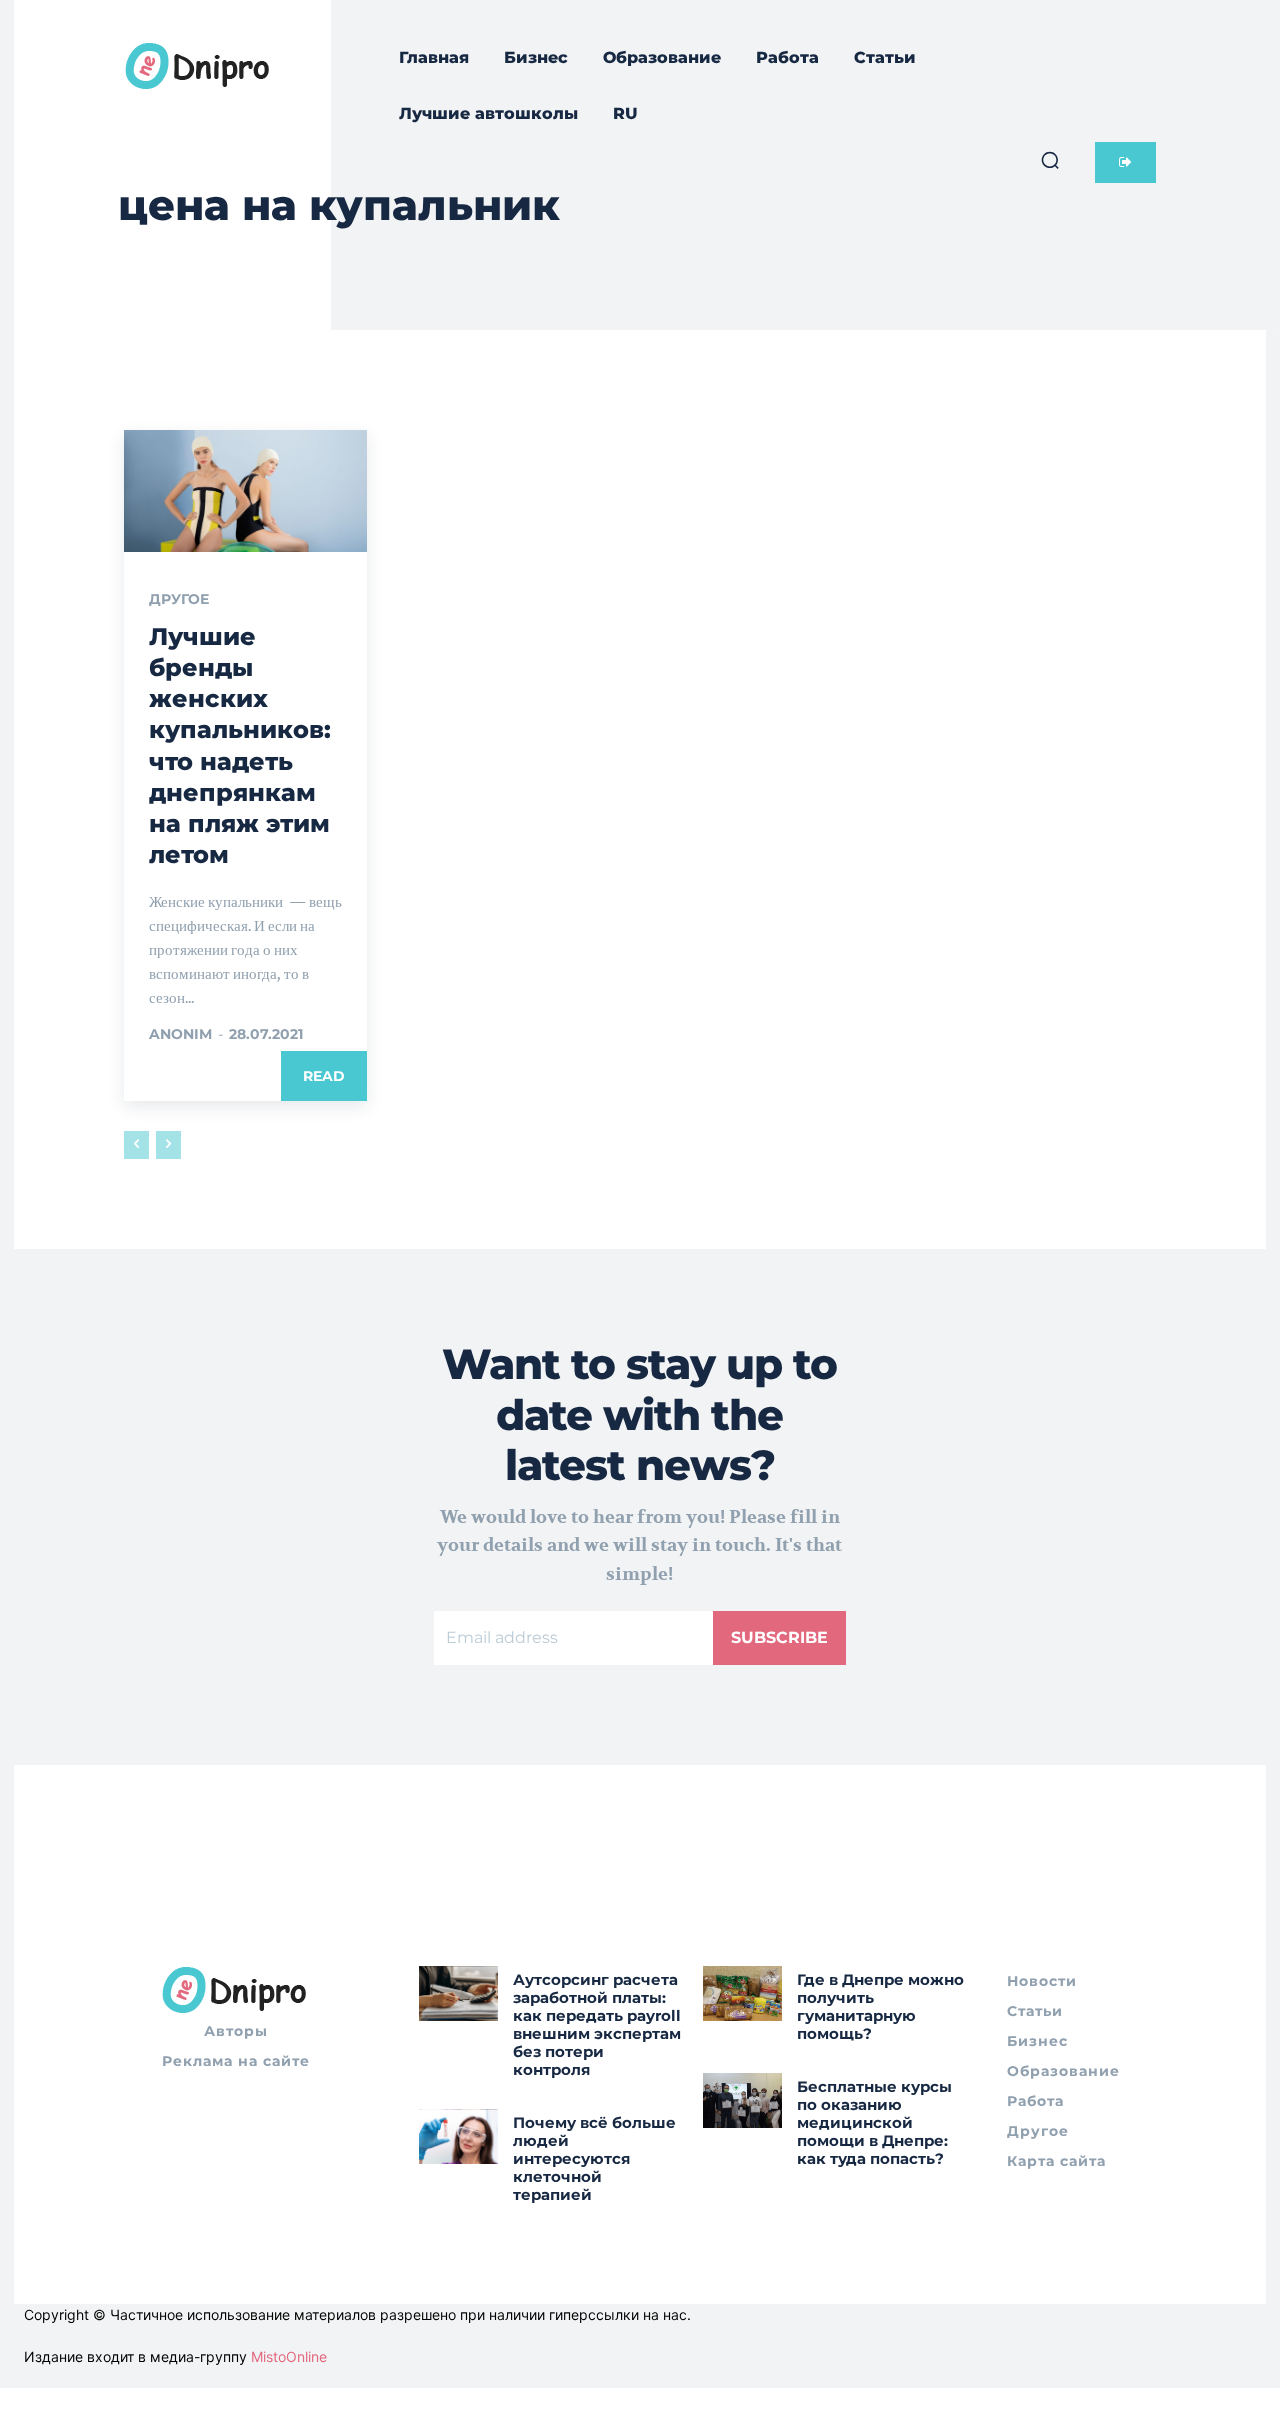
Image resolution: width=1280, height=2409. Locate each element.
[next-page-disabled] (168, 1145)
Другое (179, 599)
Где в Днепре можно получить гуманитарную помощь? (880, 2006)
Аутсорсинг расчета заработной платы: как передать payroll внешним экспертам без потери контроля (597, 2024)
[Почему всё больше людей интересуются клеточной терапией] (458, 2136)
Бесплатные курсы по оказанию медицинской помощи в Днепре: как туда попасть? (874, 2122)
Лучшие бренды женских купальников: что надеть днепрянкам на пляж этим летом (240, 745)
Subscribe (779, 1637)
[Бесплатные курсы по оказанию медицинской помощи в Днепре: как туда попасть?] (742, 2100)
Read (324, 1076)
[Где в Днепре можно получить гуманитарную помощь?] (742, 1993)
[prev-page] (136, 1145)
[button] (1050, 160)
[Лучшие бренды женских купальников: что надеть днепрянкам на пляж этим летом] (245, 491)
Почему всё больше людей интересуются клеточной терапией (594, 2158)
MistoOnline (289, 2356)
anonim (180, 1034)
